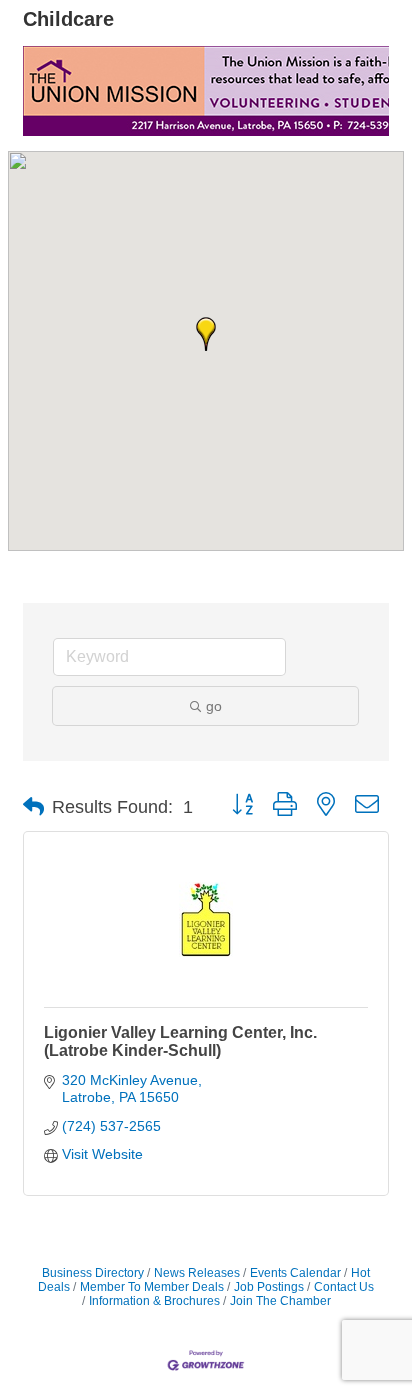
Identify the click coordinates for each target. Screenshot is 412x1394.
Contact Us (344, 1287)
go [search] (214, 706)
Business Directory (93, 1273)
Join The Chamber (280, 1301)
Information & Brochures (154, 1301)
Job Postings (269, 1287)
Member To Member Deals (152, 1287)
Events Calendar (295, 1273)
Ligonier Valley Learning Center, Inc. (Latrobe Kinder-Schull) (180, 1041)
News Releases (197, 1273)
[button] (206, 334)
